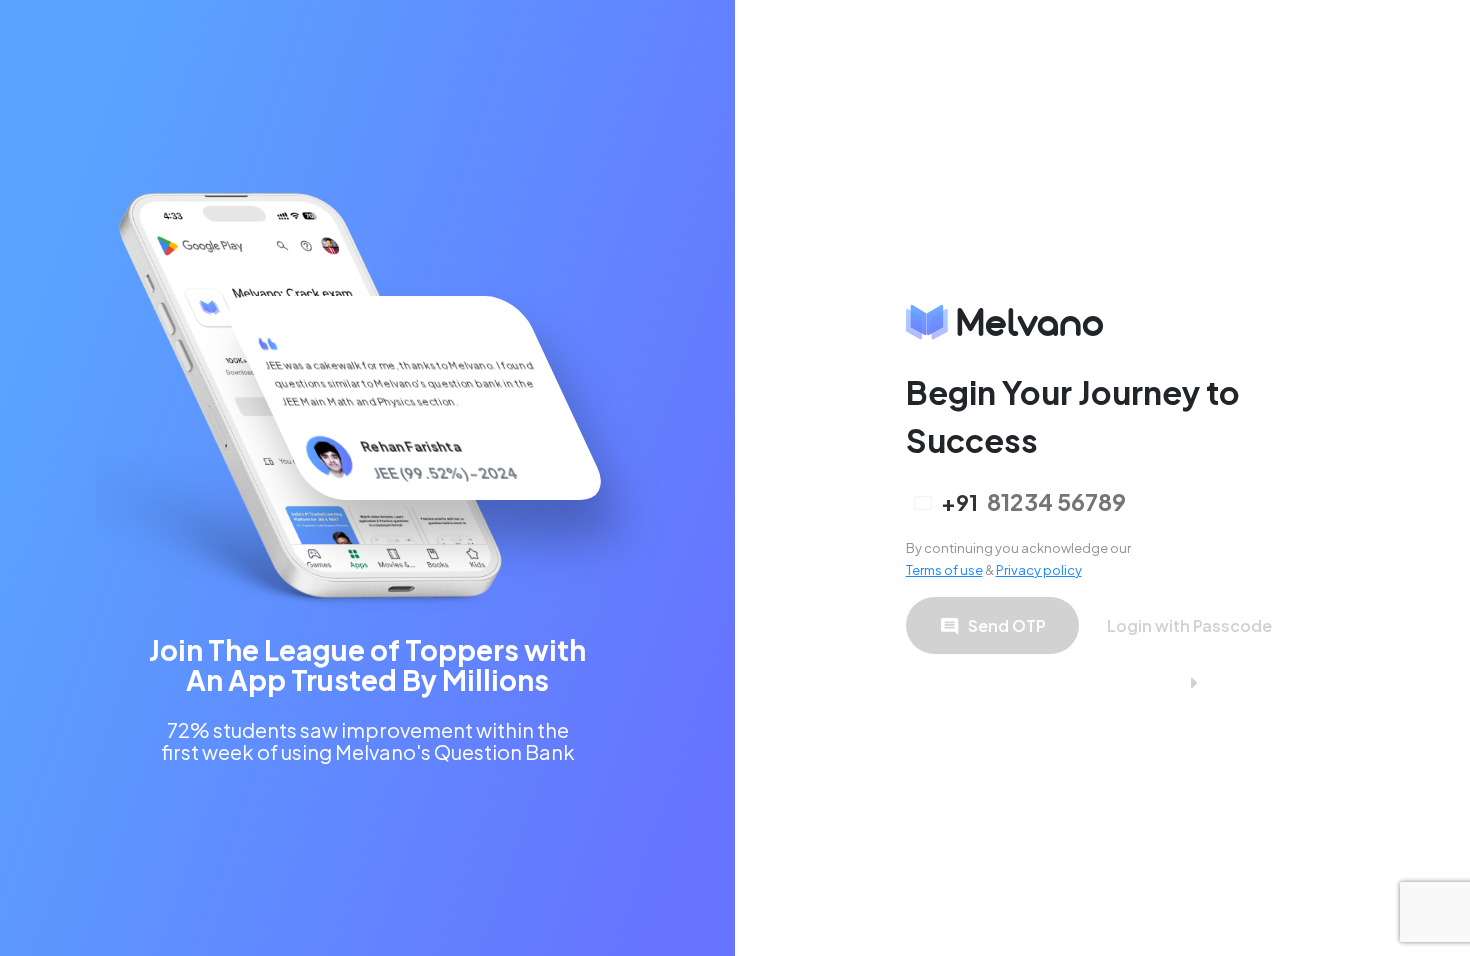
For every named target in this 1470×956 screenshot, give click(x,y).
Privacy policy (1039, 570)
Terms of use (944, 570)
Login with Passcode (1189, 625)
